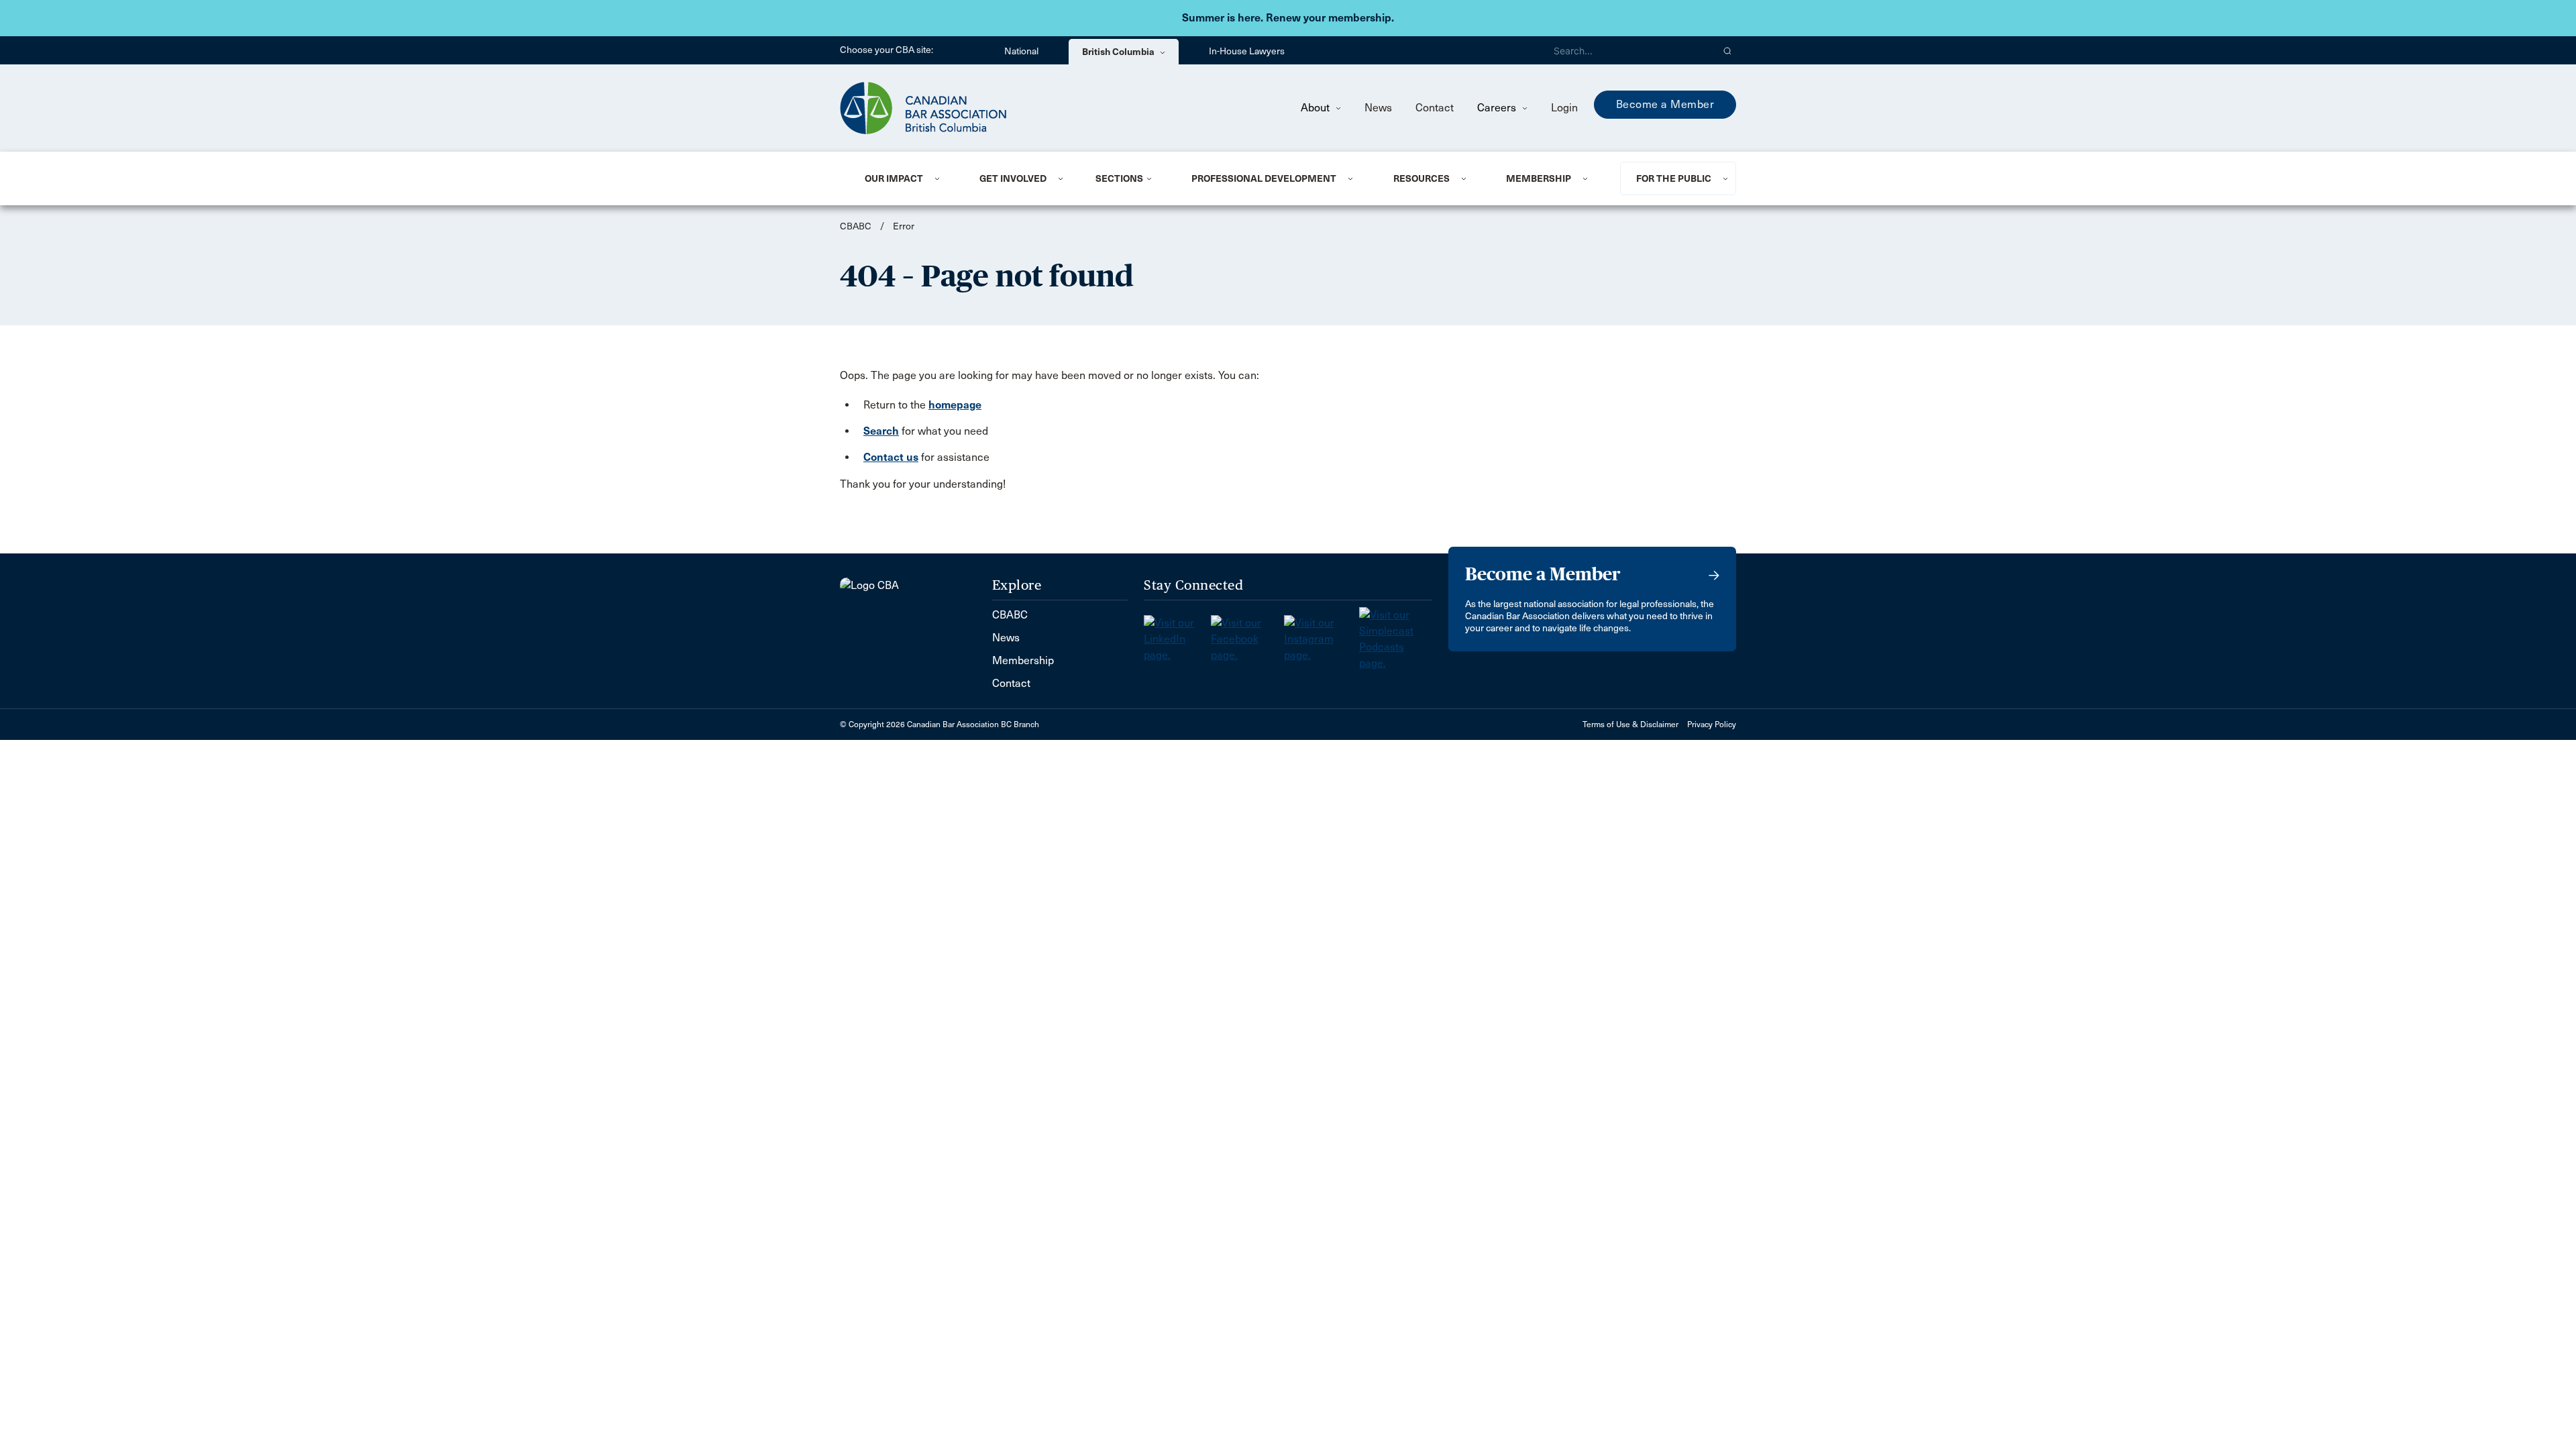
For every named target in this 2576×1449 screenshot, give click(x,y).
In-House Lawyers (1247, 51)
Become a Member (1665, 104)
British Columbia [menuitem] (1119, 52)
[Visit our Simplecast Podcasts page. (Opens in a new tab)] (1396, 635)
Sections (1119, 178)
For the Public (1674, 178)
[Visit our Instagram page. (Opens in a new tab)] (1322, 635)
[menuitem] (906, 178)
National (1021, 51)
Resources (1421, 178)
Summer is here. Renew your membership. (1288, 18)
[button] (1728, 50)
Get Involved (1013, 178)
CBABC (856, 226)
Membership (1539, 178)
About (1317, 108)
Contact (1435, 108)
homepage (955, 405)
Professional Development (1264, 178)
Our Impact (894, 178)
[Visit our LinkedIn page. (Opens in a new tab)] (1177, 635)
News (1378, 108)
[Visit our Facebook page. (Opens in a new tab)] (1247, 635)
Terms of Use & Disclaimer (1630, 724)
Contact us (891, 457)
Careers (1498, 108)
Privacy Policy (1712, 724)
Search (881, 431)
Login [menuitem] (1564, 108)
